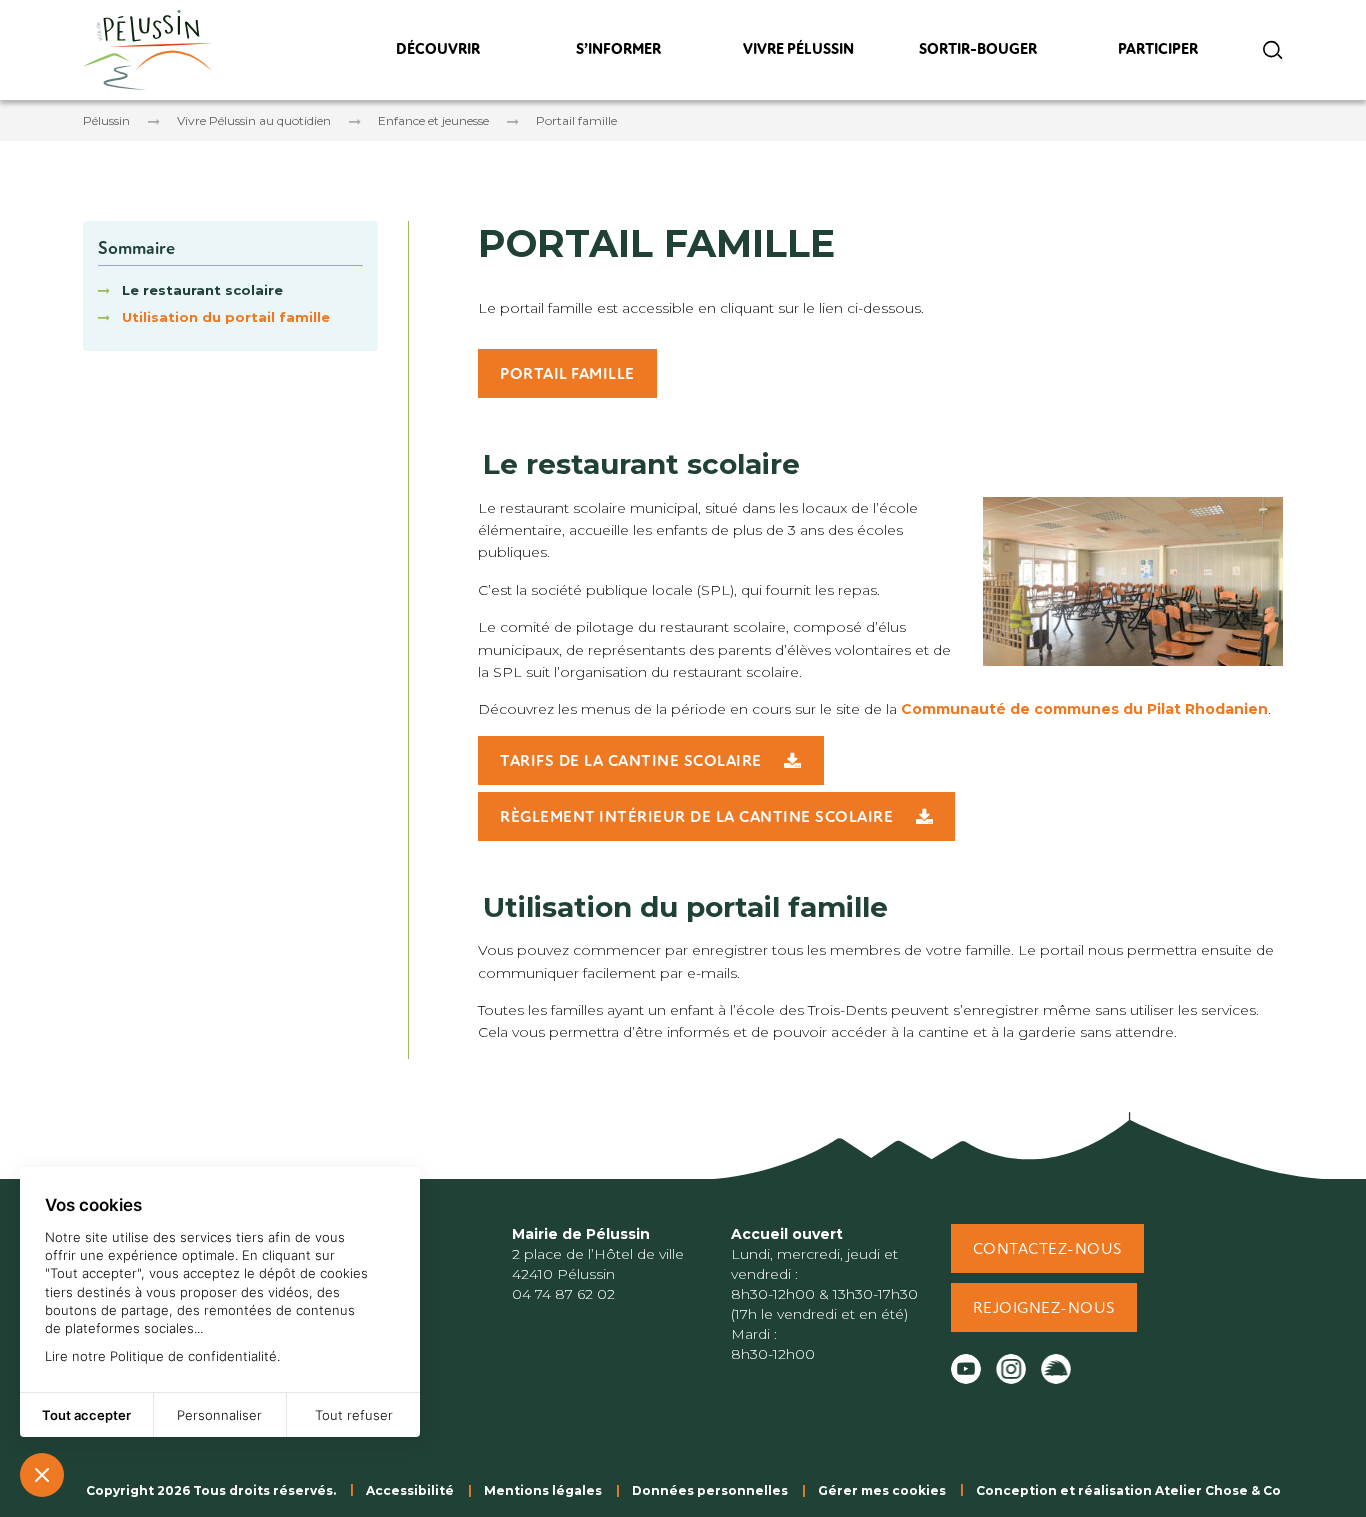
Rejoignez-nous (1044, 1309)
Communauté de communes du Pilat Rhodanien (1084, 709)
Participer (1158, 54)
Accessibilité (410, 1490)
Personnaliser (219, 1415)
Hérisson (1056, 1369)
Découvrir (438, 54)
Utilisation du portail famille (226, 317)
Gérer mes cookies (882, 1490)
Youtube (966, 1369)
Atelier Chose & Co (1218, 1490)
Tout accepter (86, 1415)
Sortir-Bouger (978, 54)
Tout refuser (354, 1415)
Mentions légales (543, 1490)
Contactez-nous (1047, 1250)
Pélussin (106, 120)
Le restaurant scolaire (202, 290)
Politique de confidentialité (193, 1356)
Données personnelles (710, 1490)
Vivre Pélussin (798, 54)
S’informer (618, 54)
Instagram (1011, 1369)
